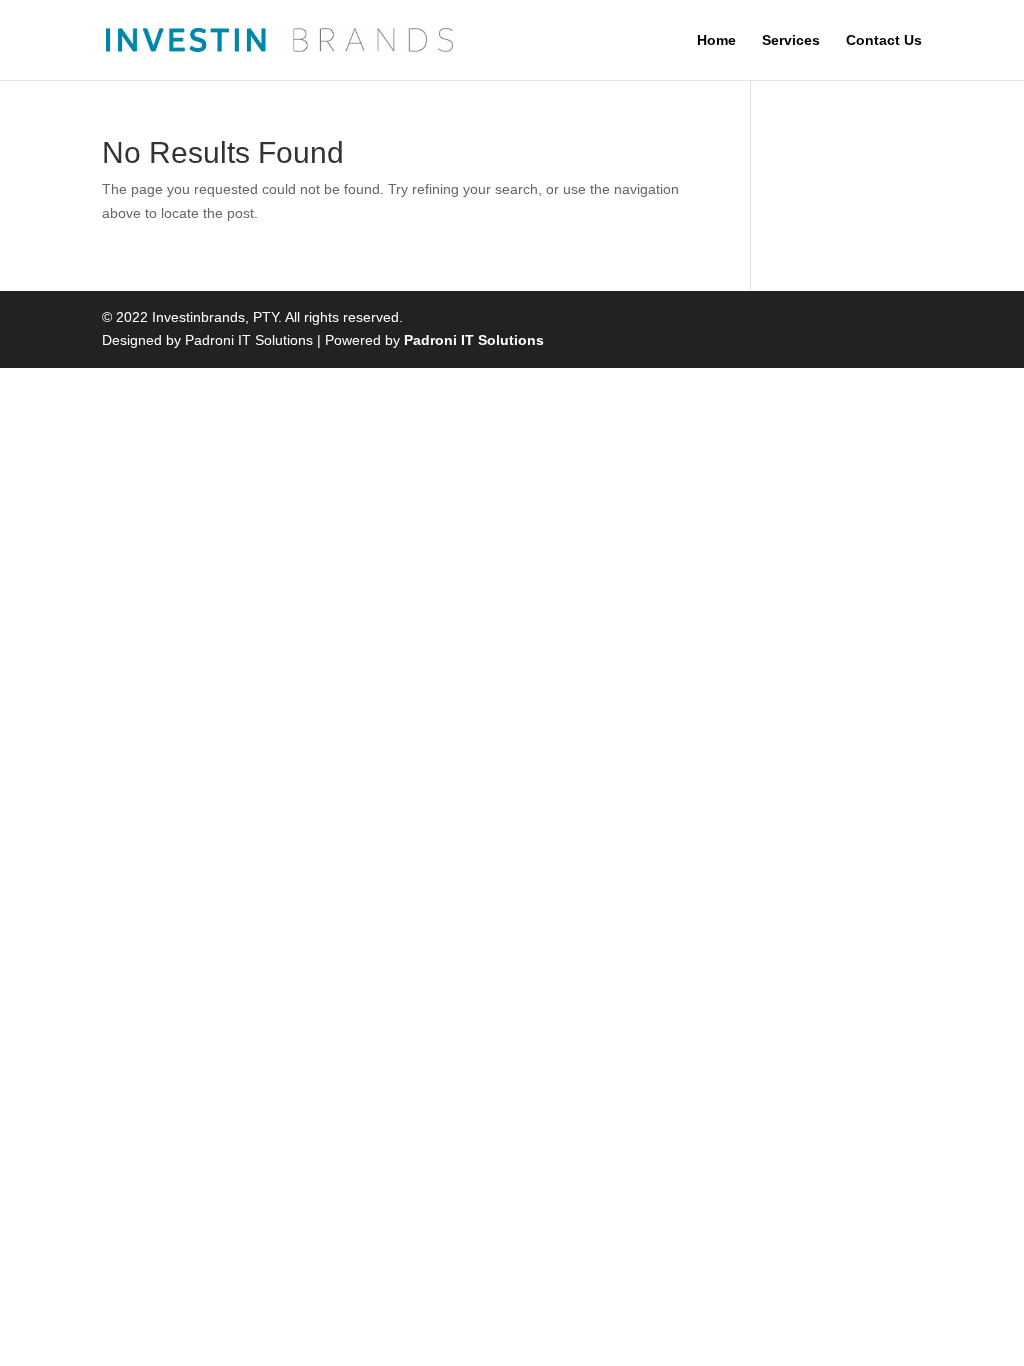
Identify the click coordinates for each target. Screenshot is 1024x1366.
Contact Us (884, 40)
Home (716, 40)
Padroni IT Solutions (474, 340)
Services (791, 40)
